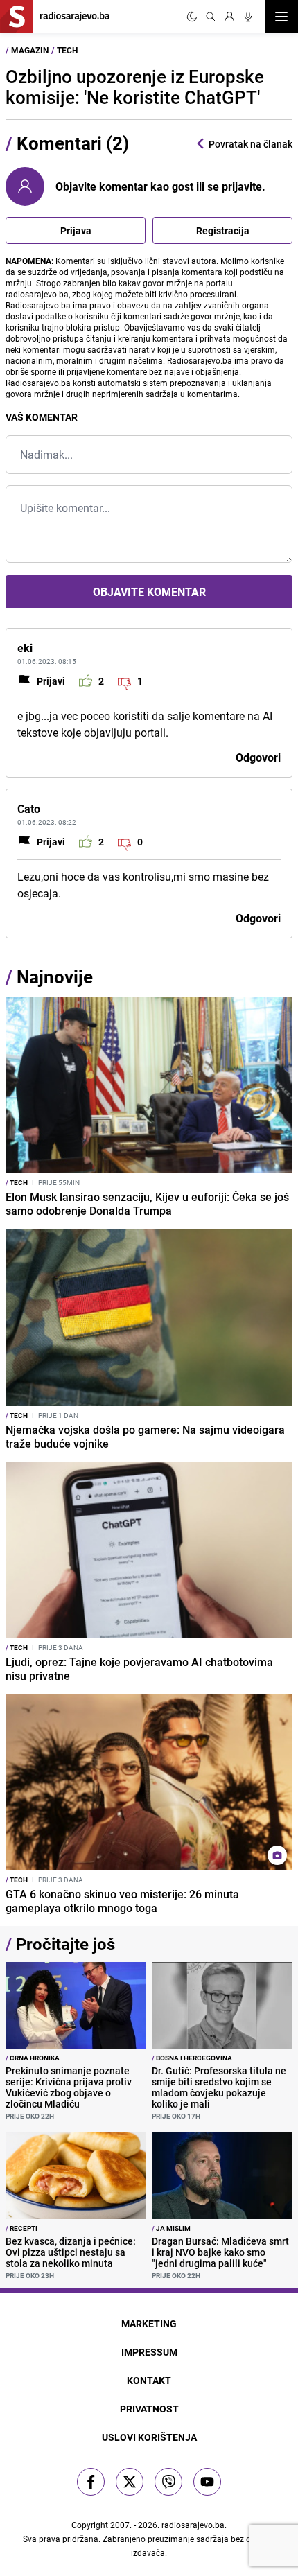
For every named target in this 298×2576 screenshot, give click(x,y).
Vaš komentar (42, 417)
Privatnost (149, 2409)
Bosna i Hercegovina (192, 2058)
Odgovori (258, 757)
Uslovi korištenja (149, 2437)
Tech (67, 50)
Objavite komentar (149, 592)
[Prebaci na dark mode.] (192, 17)
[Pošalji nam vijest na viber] (168, 2482)
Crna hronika (33, 2058)
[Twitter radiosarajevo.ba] (130, 2482)
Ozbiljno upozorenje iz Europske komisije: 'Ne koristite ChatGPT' (135, 87)
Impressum (149, 2352)
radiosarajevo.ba (193, 2525)
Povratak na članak (251, 144)
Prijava (76, 230)
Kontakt (149, 2380)
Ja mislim (171, 2228)
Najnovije (55, 977)
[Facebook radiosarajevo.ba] (91, 2482)
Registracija (223, 230)
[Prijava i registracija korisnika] (229, 17)
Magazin (30, 50)
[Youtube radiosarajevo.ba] (207, 2482)
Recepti (21, 2228)
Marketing (149, 2323)
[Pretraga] (211, 17)
